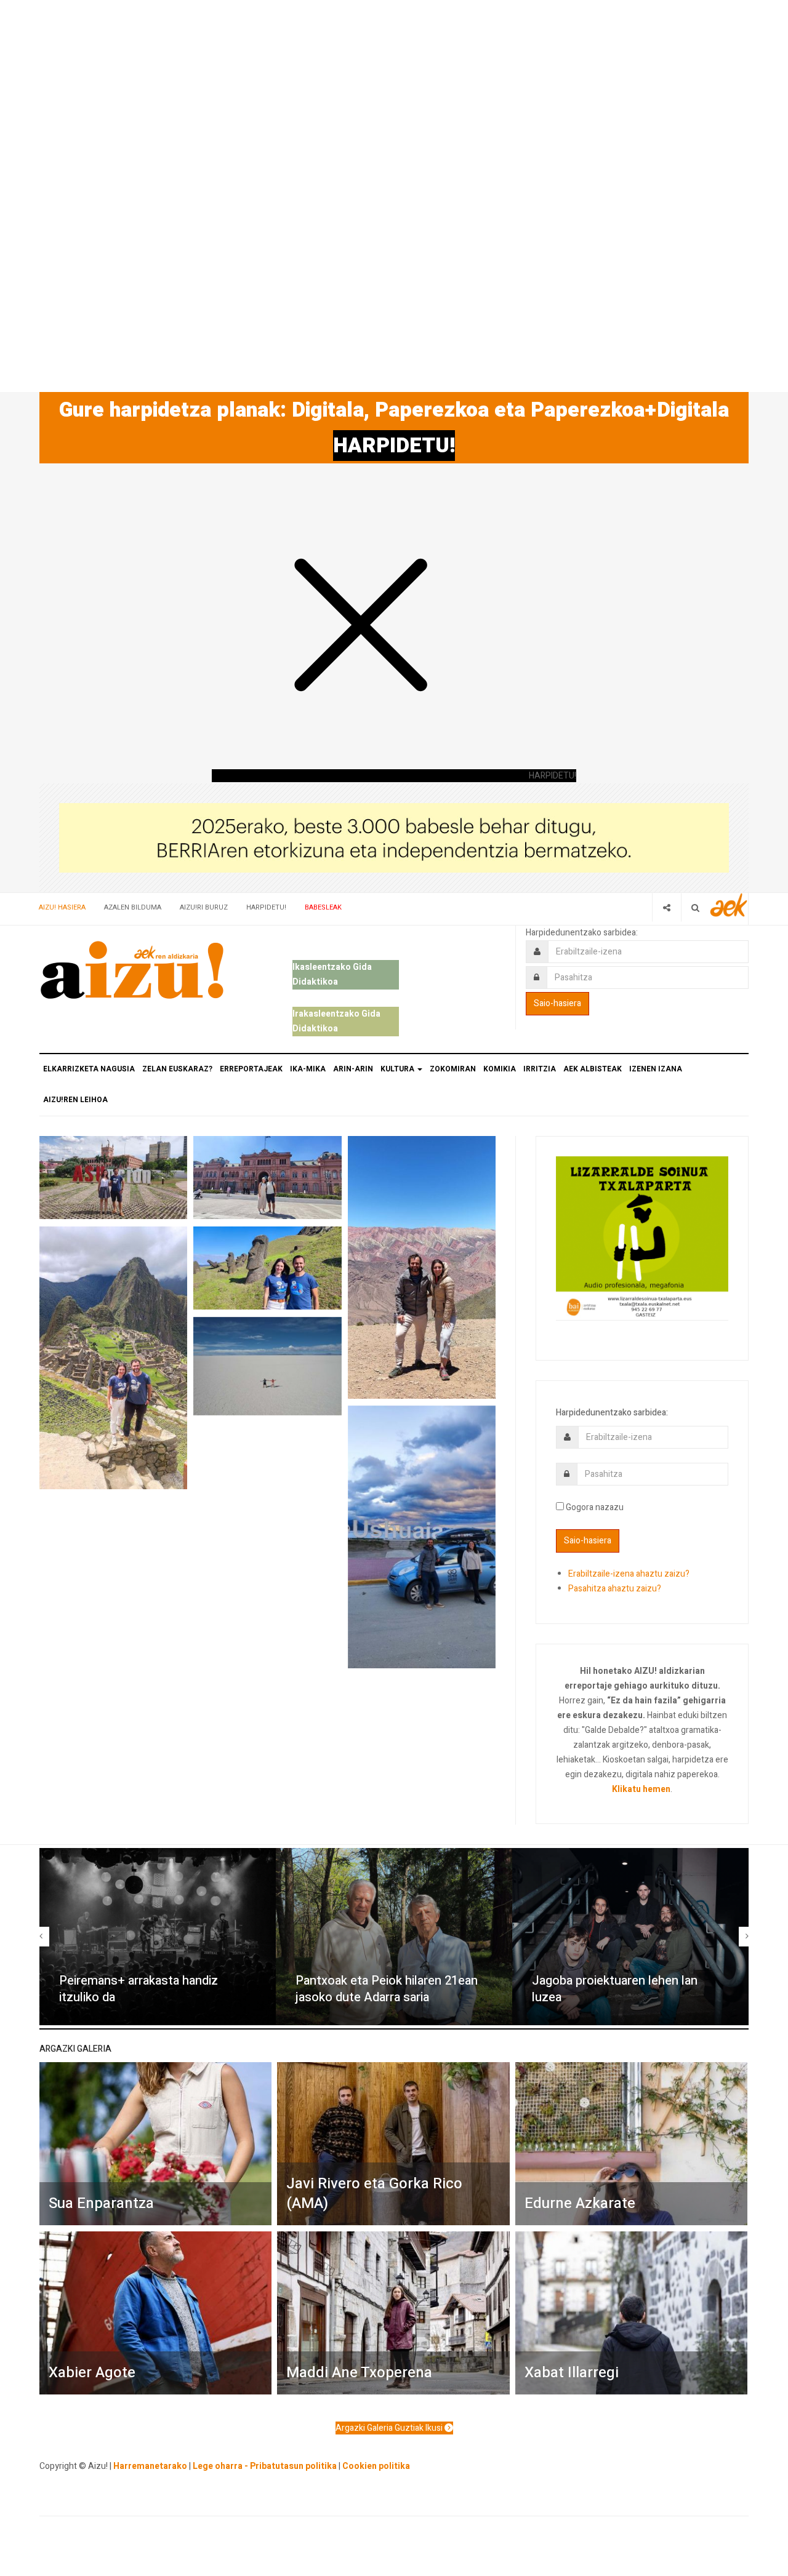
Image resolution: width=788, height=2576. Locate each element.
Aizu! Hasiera (62, 907)
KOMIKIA (500, 1069)
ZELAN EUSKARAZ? (177, 1069)
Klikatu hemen (641, 1789)
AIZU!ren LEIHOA (75, 1100)
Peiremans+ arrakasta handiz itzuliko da (139, 1989)
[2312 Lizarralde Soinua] (642, 1237)
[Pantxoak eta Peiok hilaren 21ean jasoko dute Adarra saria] (394, 1937)
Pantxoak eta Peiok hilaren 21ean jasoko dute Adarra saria (387, 1989)
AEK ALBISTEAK (593, 1069)
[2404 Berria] (394, 837)
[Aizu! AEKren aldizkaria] (132, 970)
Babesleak (323, 907)
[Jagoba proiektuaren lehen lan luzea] (630, 1937)
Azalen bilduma (133, 907)
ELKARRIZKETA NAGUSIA (89, 1069)
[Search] (695, 907)
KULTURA (398, 1069)
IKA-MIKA (308, 1069)
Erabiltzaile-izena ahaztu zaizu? (629, 1574)
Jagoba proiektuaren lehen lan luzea (615, 1989)
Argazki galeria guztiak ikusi (390, 2428)
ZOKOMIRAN (453, 1069)
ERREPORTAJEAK (251, 1069)
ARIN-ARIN (353, 1069)
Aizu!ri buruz (204, 907)
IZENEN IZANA (656, 1069)
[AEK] (729, 905)
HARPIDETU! (394, 446)
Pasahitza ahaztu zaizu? (615, 1589)
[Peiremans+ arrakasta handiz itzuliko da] (158, 1937)
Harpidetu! (266, 907)
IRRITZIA (540, 1069)
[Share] (666, 907)
